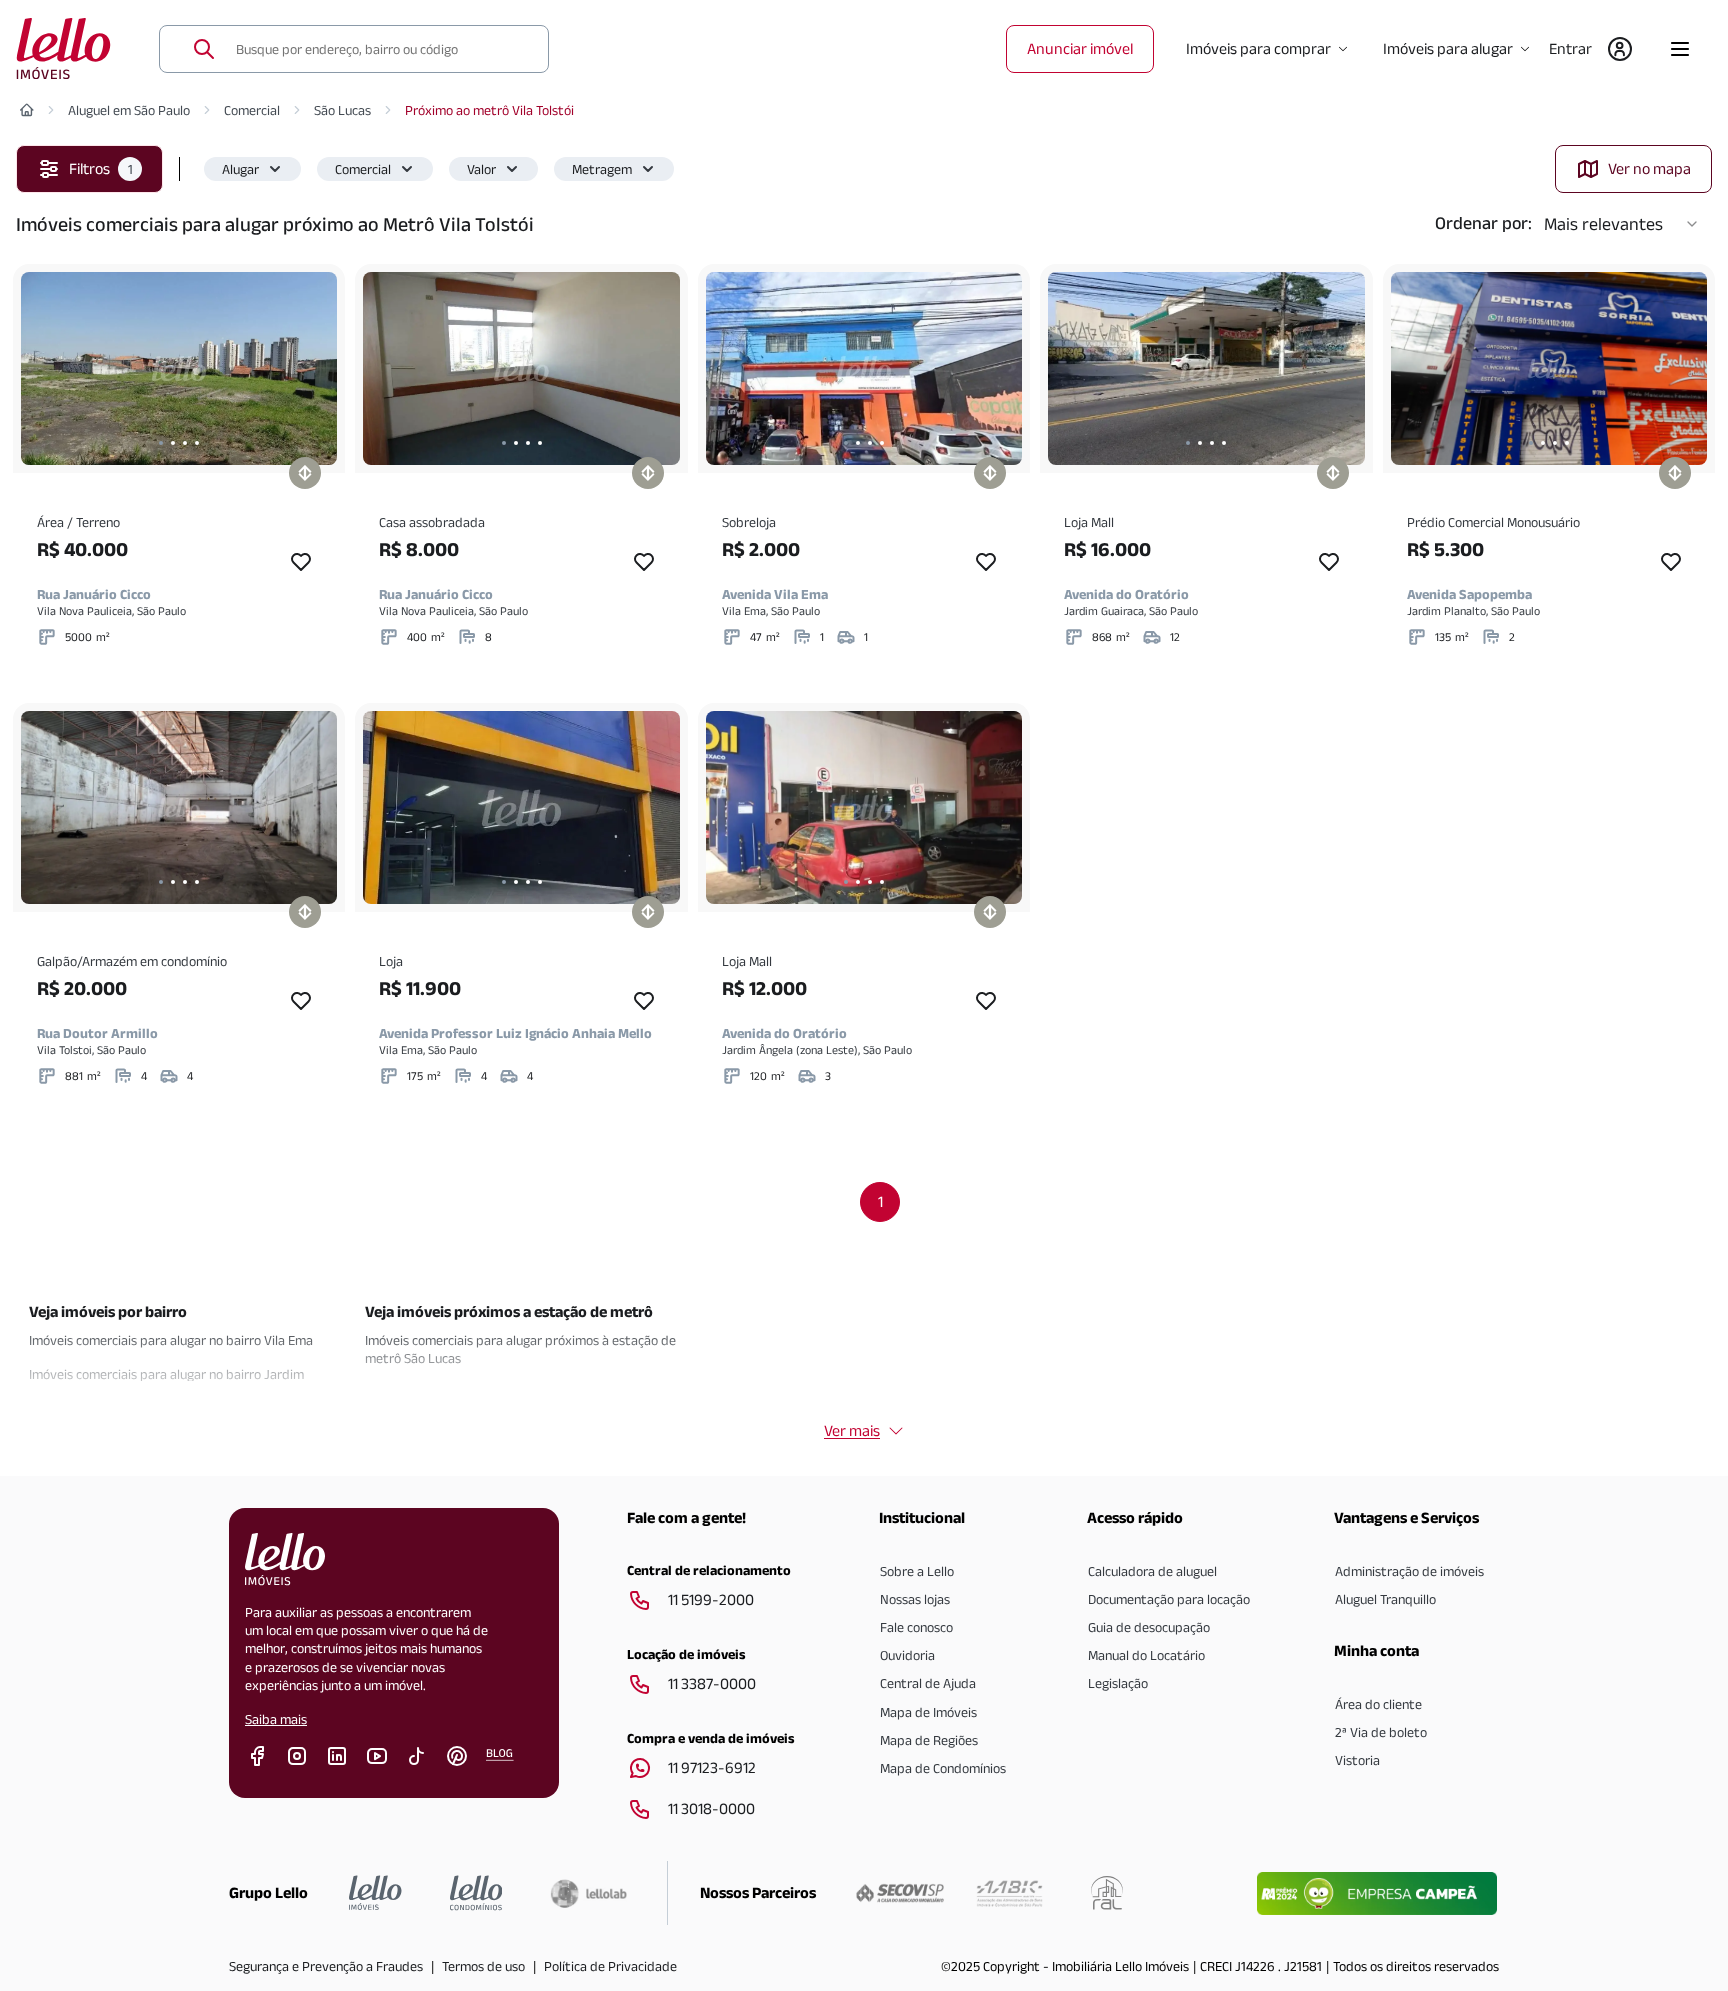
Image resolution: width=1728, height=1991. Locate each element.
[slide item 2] (173, 443)
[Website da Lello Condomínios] (476, 1893)
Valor (481, 169)
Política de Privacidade (610, 1966)
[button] (252, 169)
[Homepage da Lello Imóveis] (375, 1893)
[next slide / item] (317, 368)
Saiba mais (276, 1719)
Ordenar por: (1483, 223)
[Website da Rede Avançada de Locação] (1107, 1893)
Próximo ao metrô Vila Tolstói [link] (489, 110)
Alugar (240, 169)
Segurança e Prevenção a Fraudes (326, 1966)
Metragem (602, 169)
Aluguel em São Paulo (129, 110)
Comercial (252, 110)
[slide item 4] (197, 443)
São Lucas (342, 110)
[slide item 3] (185, 443)
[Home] (27, 110)
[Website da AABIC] (1009, 1893)
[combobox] (380, 49)
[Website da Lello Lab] (588, 1893)
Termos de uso (483, 1966)
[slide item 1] (161, 443)
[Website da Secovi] (900, 1893)
